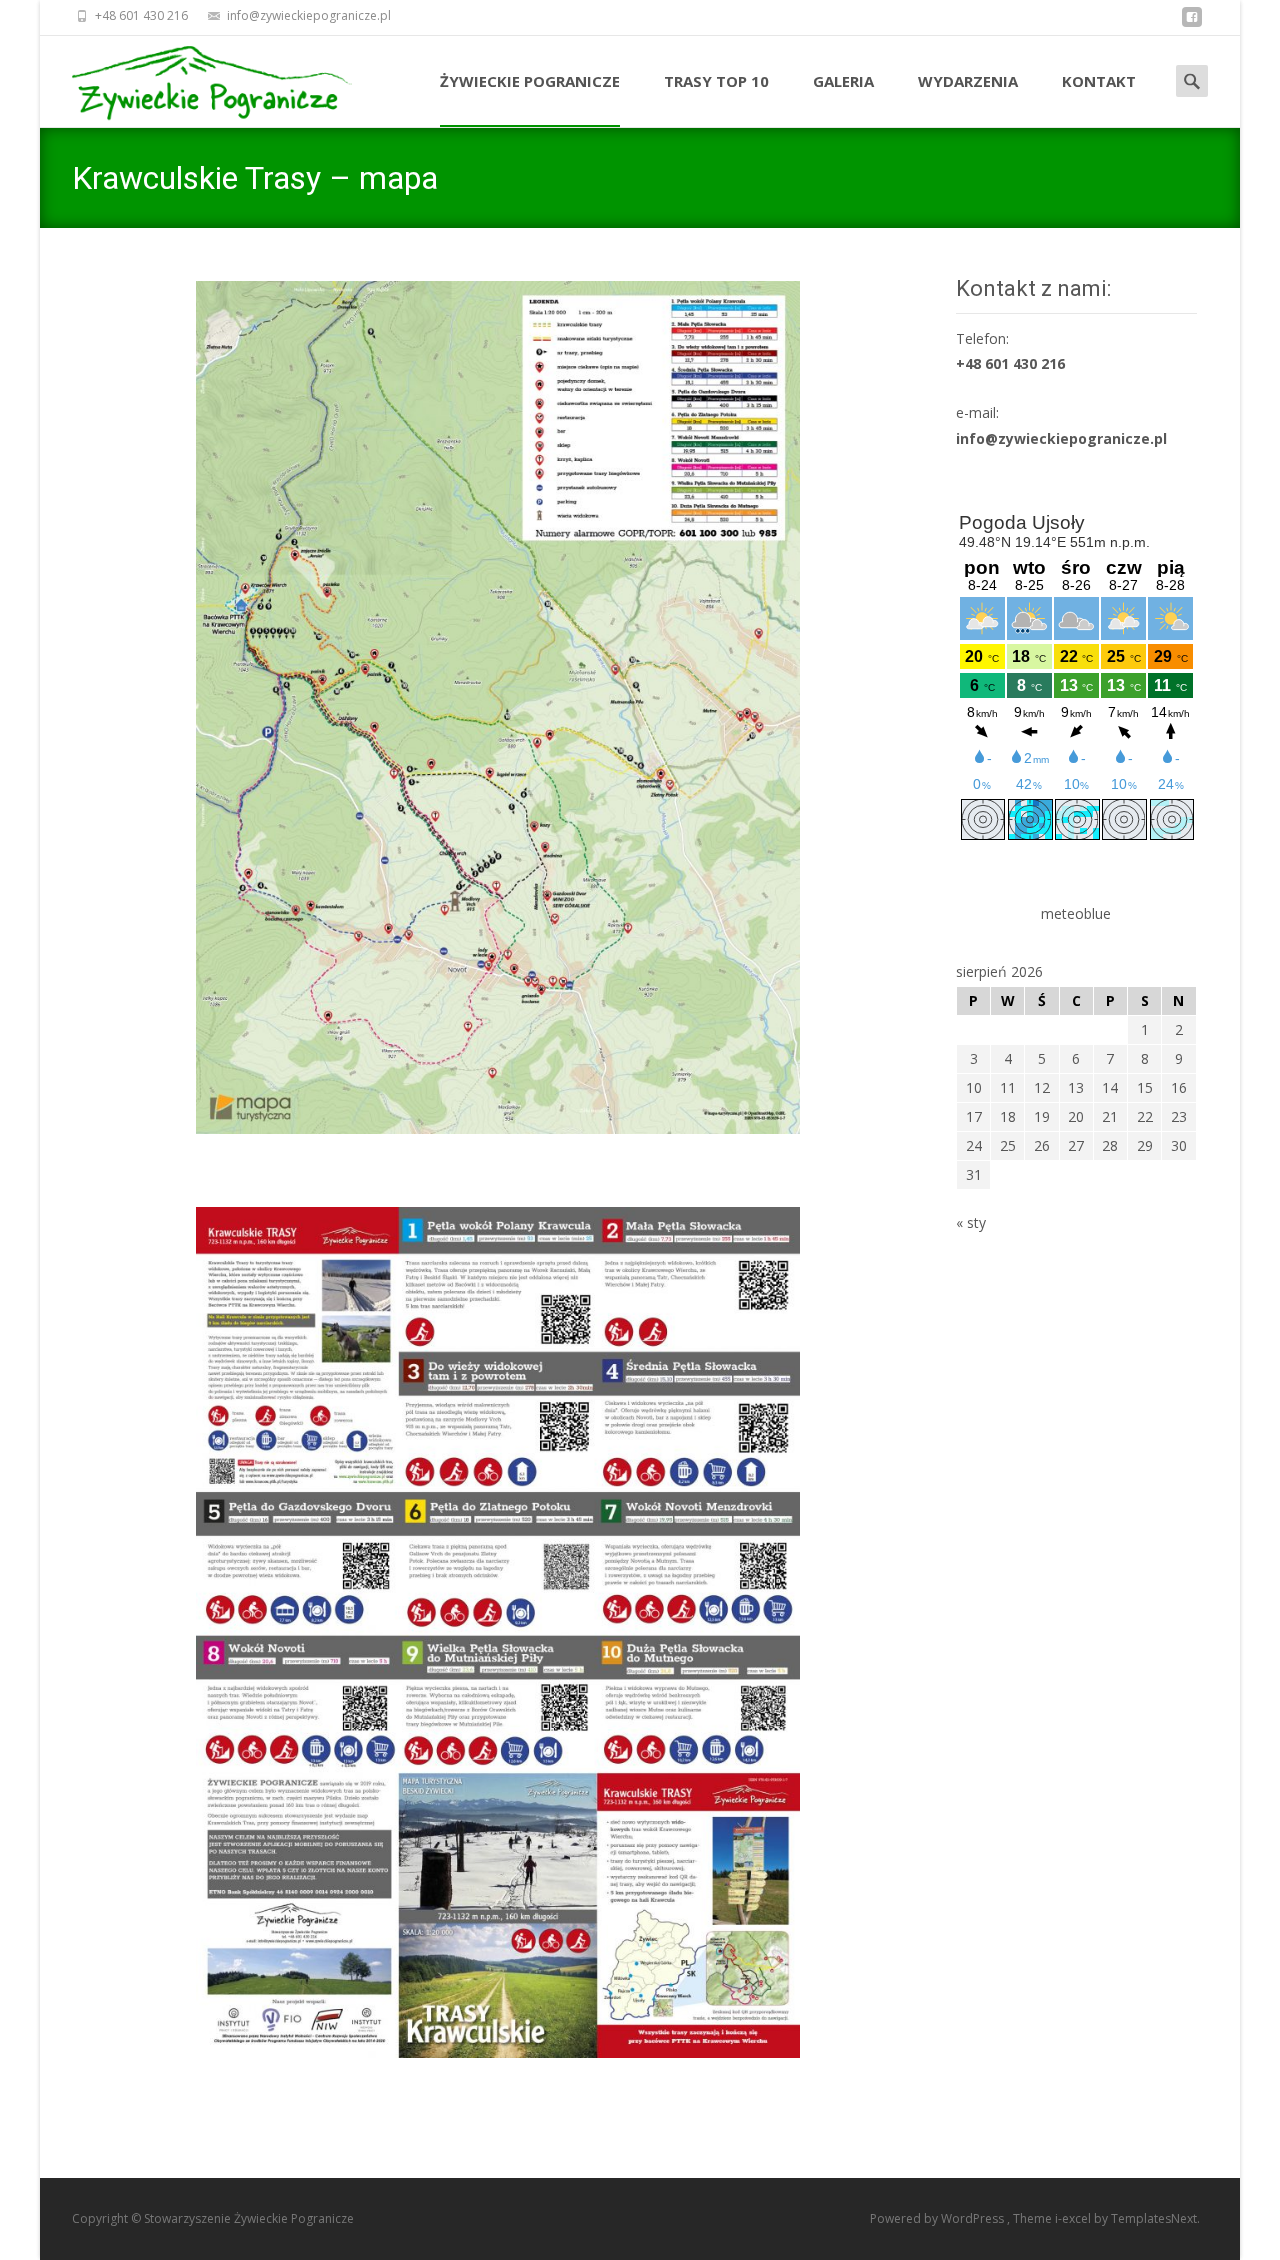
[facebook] (1192, 22)
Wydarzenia (968, 81)
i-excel (1074, 2218)
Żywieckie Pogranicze (530, 81)
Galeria (843, 81)
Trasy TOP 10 (716, 81)
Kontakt (1099, 81)
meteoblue (1076, 913)
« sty (971, 1222)
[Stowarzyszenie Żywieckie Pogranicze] (196, 79)
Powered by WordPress (938, 2218)
